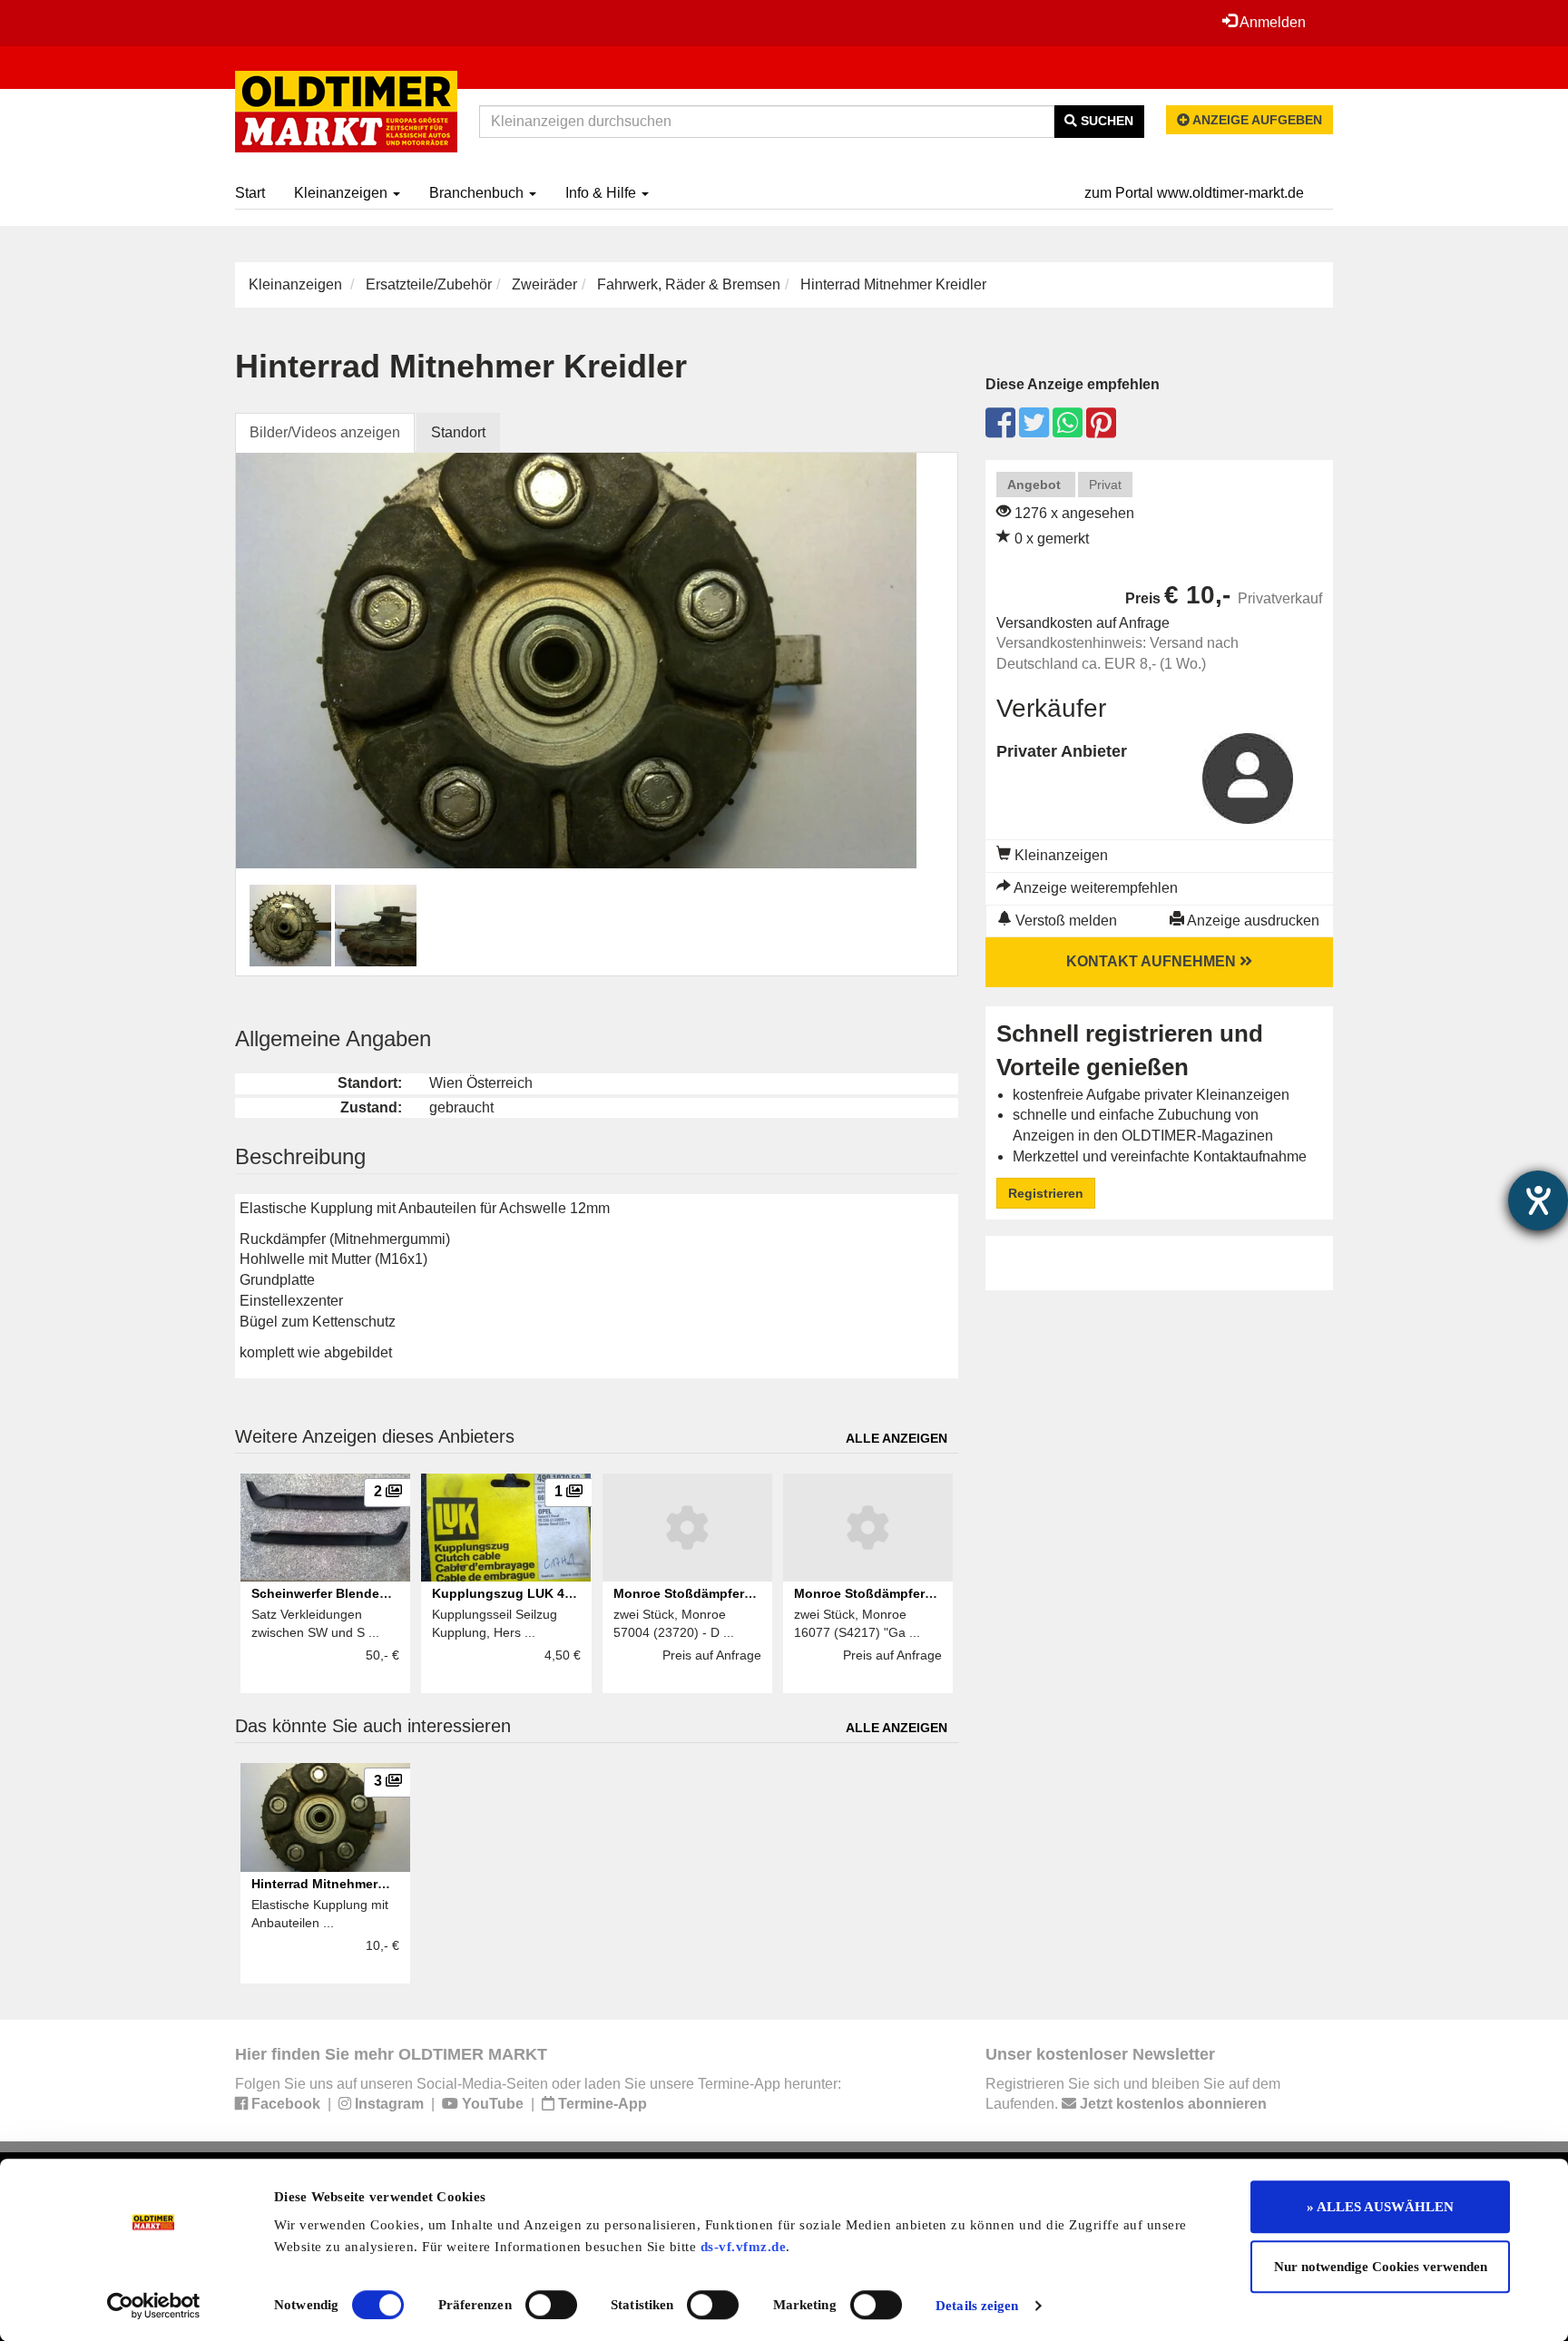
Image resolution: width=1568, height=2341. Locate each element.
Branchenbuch (478, 193)
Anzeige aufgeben (1256, 120)
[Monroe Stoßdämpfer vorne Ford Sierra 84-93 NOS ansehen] (868, 1528)
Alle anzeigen (897, 1438)
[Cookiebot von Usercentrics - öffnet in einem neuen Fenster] (154, 2306)
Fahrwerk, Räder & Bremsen (689, 284)
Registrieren (1046, 1193)
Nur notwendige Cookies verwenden (1381, 2267)
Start (250, 193)
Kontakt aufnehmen (1153, 961)
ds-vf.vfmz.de (744, 2247)
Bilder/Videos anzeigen (325, 432)
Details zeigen (977, 2306)
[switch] (551, 2305)
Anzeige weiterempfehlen (1094, 888)
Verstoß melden (1064, 921)
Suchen (1105, 121)
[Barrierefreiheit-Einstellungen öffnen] (1538, 1200)
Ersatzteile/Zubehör (429, 284)
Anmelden (1271, 22)
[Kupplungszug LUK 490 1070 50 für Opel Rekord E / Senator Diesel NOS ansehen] (506, 1528)
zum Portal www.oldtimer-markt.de (1194, 193)
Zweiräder (544, 284)
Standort (458, 432)
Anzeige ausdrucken (1252, 921)
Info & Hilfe (603, 193)
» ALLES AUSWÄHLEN (1380, 2207)
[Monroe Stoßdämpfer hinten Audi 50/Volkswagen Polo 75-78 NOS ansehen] (687, 1528)
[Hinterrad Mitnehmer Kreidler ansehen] (325, 1817)
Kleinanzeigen (343, 193)
